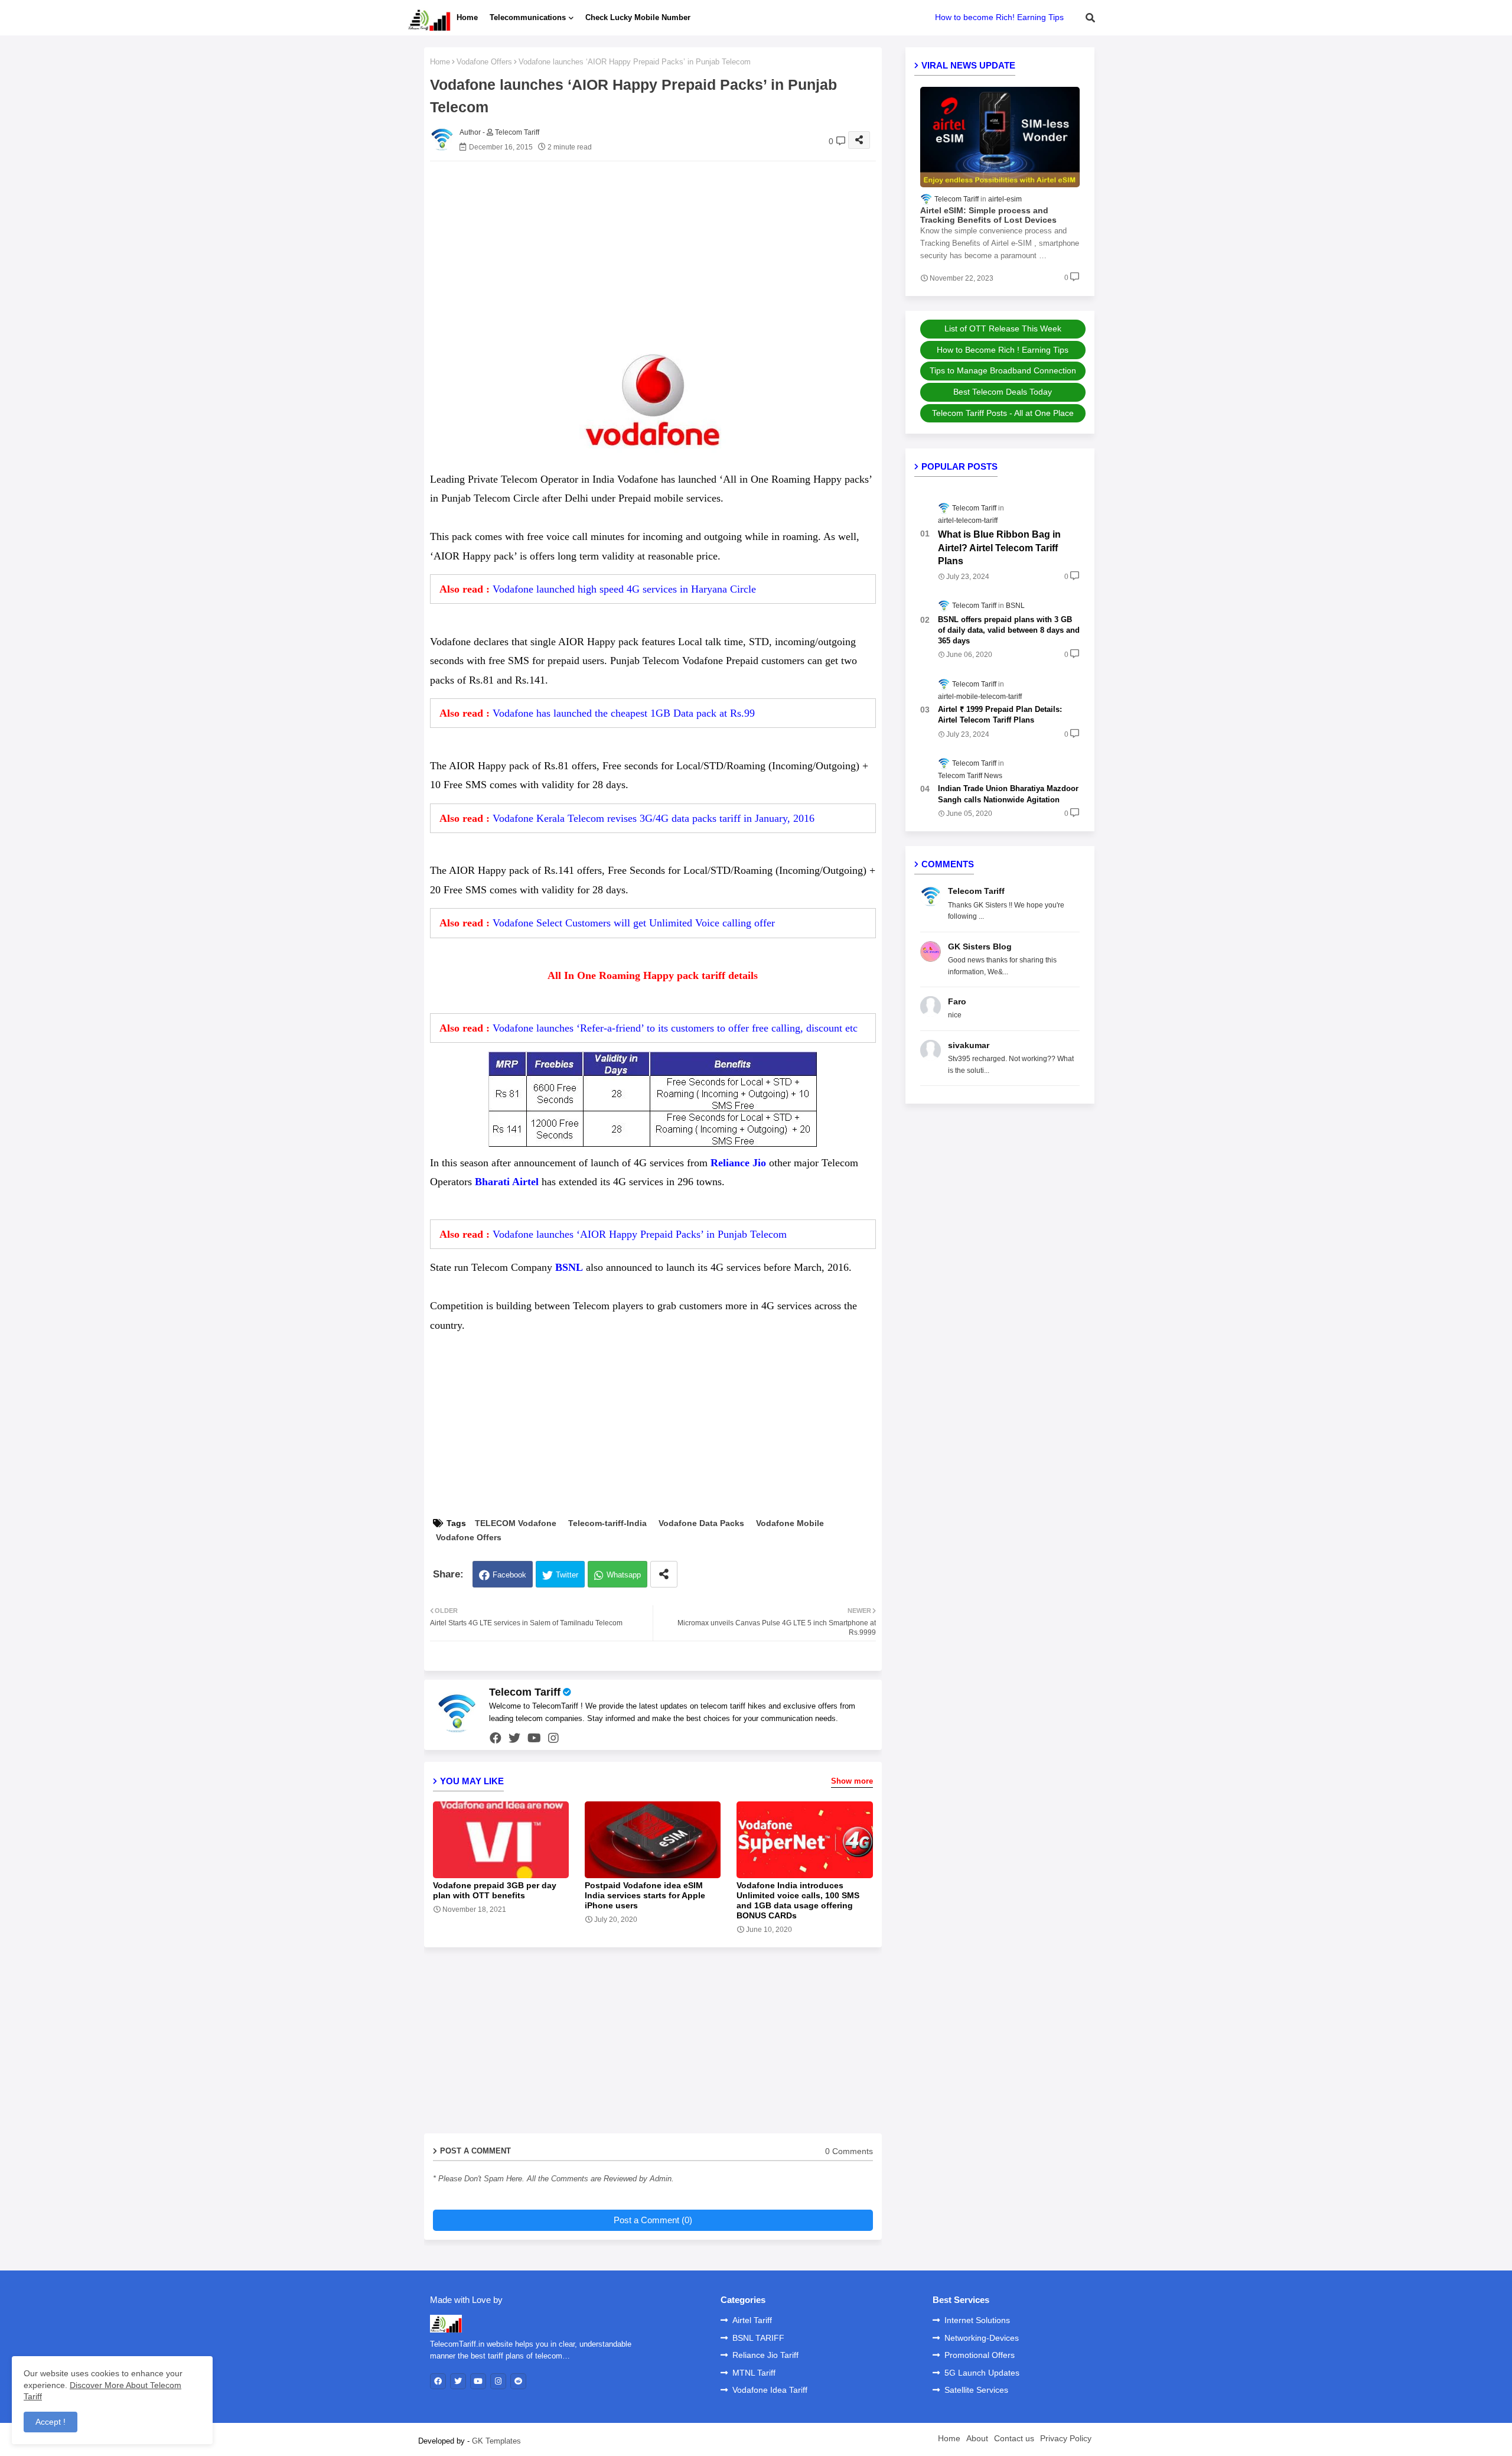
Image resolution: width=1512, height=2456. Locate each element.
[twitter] (514, 1738)
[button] (1090, 18)
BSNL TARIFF (758, 2338)
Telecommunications (528, 17)
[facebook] (496, 1738)
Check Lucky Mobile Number (638, 17)
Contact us (1014, 2438)
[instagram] (553, 1738)
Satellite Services (976, 2390)
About (977, 2438)
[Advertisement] (665, 253)
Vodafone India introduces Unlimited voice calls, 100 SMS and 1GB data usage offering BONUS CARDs (798, 1900)
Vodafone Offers (484, 62)
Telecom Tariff (525, 1692)
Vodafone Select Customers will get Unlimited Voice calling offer (634, 923)
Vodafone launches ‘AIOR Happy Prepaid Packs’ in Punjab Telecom (640, 1234)
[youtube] (534, 1738)
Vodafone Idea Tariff (770, 2390)
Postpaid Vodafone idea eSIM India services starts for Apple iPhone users (645, 1895)
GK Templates (496, 2441)
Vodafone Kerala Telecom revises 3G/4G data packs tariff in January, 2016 (654, 818)
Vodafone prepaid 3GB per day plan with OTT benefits (495, 1890)
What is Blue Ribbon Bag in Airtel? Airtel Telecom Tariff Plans (999, 548)
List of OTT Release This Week (1003, 328)
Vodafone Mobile (790, 1523)
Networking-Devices (982, 2338)
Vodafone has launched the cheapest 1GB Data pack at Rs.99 (624, 713)
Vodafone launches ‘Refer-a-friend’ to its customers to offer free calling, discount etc (675, 1028)
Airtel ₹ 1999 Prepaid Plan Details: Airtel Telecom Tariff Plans (1000, 715)
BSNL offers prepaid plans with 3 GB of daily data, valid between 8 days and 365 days (1009, 630)
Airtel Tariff (752, 2320)
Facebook (509, 1575)
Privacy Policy (1066, 2438)
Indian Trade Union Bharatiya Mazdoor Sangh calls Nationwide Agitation (1008, 794)
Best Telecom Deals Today (1003, 392)
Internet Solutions (977, 2320)
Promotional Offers (980, 2355)
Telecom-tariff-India (607, 1523)
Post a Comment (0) (653, 2220)
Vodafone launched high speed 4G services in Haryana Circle (624, 589)
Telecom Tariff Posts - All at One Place (1003, 413)
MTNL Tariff (754, 2373)
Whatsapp (624, 1575)
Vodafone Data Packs (701, 1523)
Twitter (567, 1575)
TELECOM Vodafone (516, 1523)
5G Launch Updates (982, 2373)
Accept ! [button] (50, 2422)
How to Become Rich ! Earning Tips (1003, 350)
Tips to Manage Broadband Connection (1003, 370)
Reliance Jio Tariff (765, 2355)
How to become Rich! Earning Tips (999, 17)
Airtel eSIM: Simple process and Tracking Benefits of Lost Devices (988, 215)
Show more (852, 1781)
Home (467, 17)
